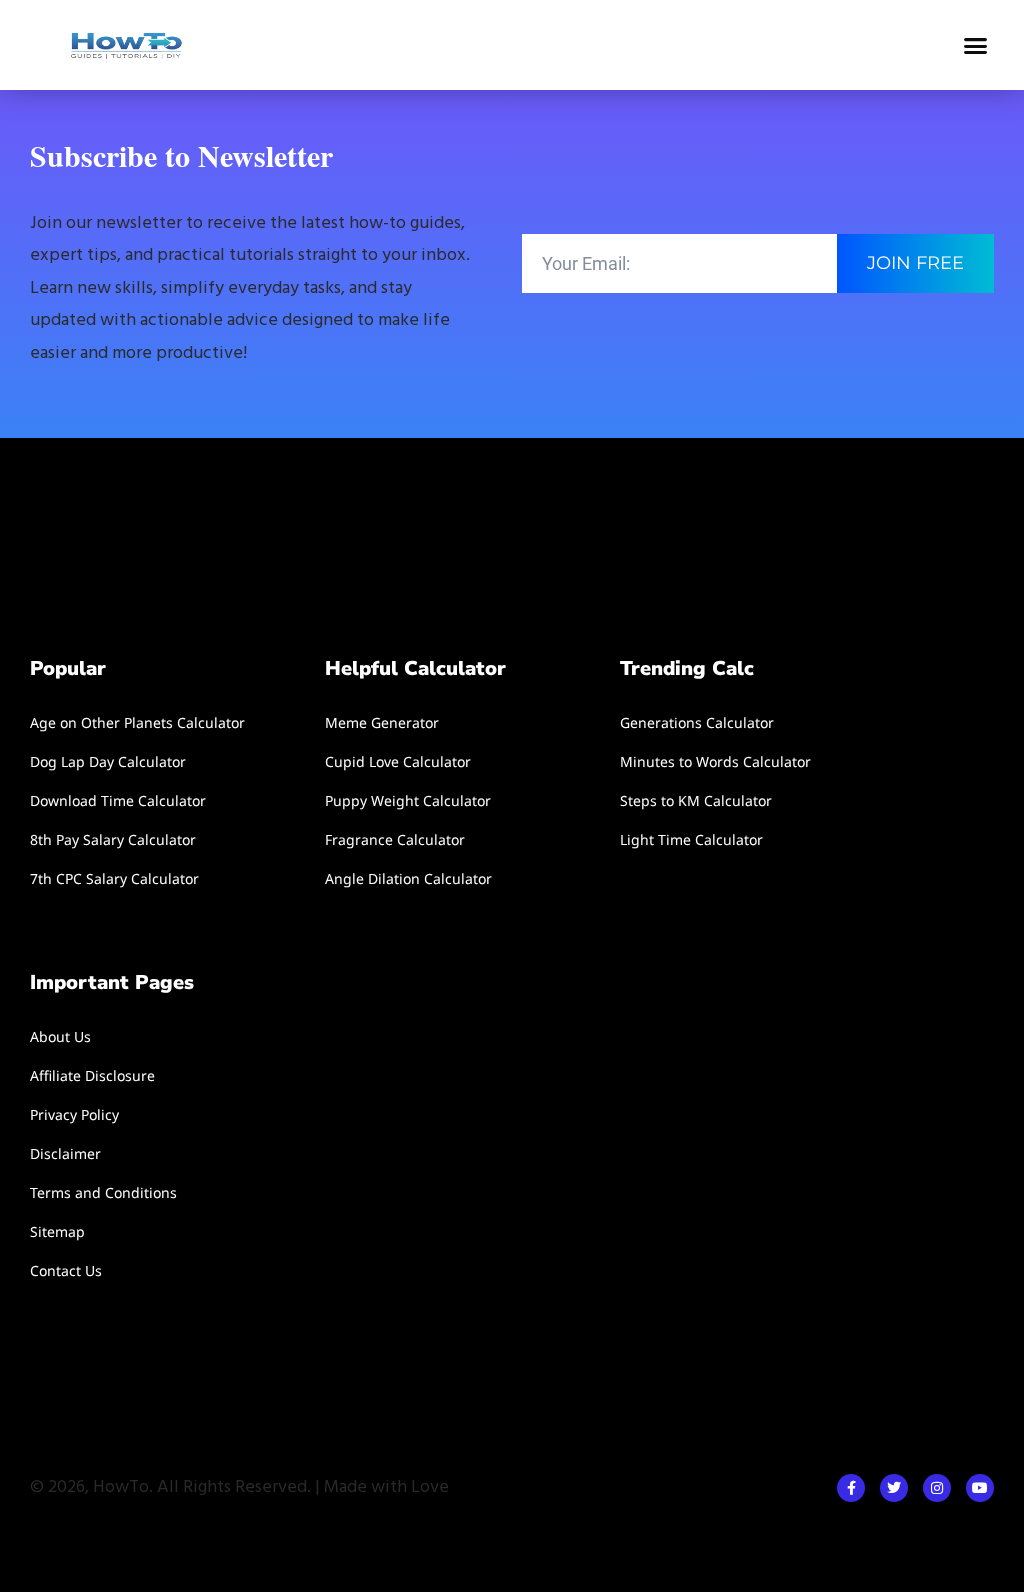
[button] (975, 45)
